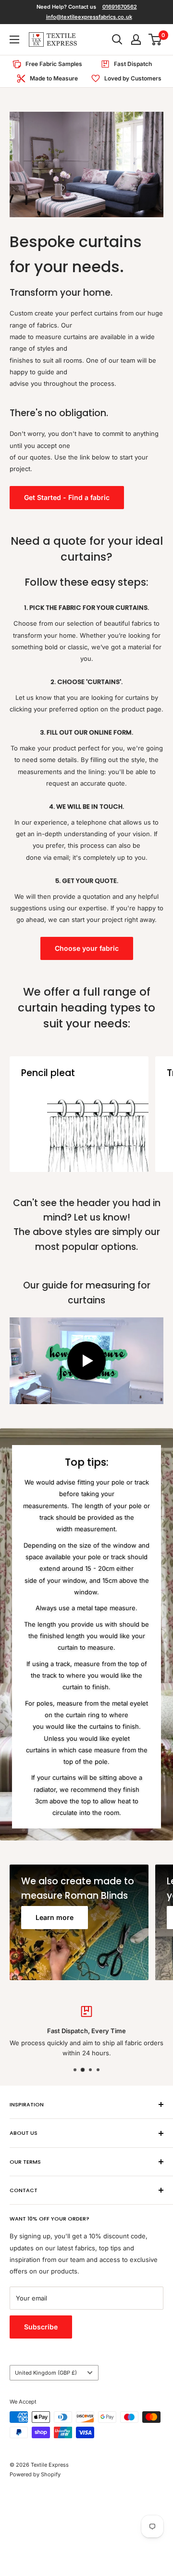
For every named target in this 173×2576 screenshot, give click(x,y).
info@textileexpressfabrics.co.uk (89, 17)
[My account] (136, 39)
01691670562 (120, 7)
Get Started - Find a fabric (67, 497)
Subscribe (41, 2327)
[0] (155, 39)
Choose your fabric (87, 948)
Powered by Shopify (35, 2474)
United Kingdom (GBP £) (46, 2373)
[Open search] (117, 39)
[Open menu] (14, 39)
